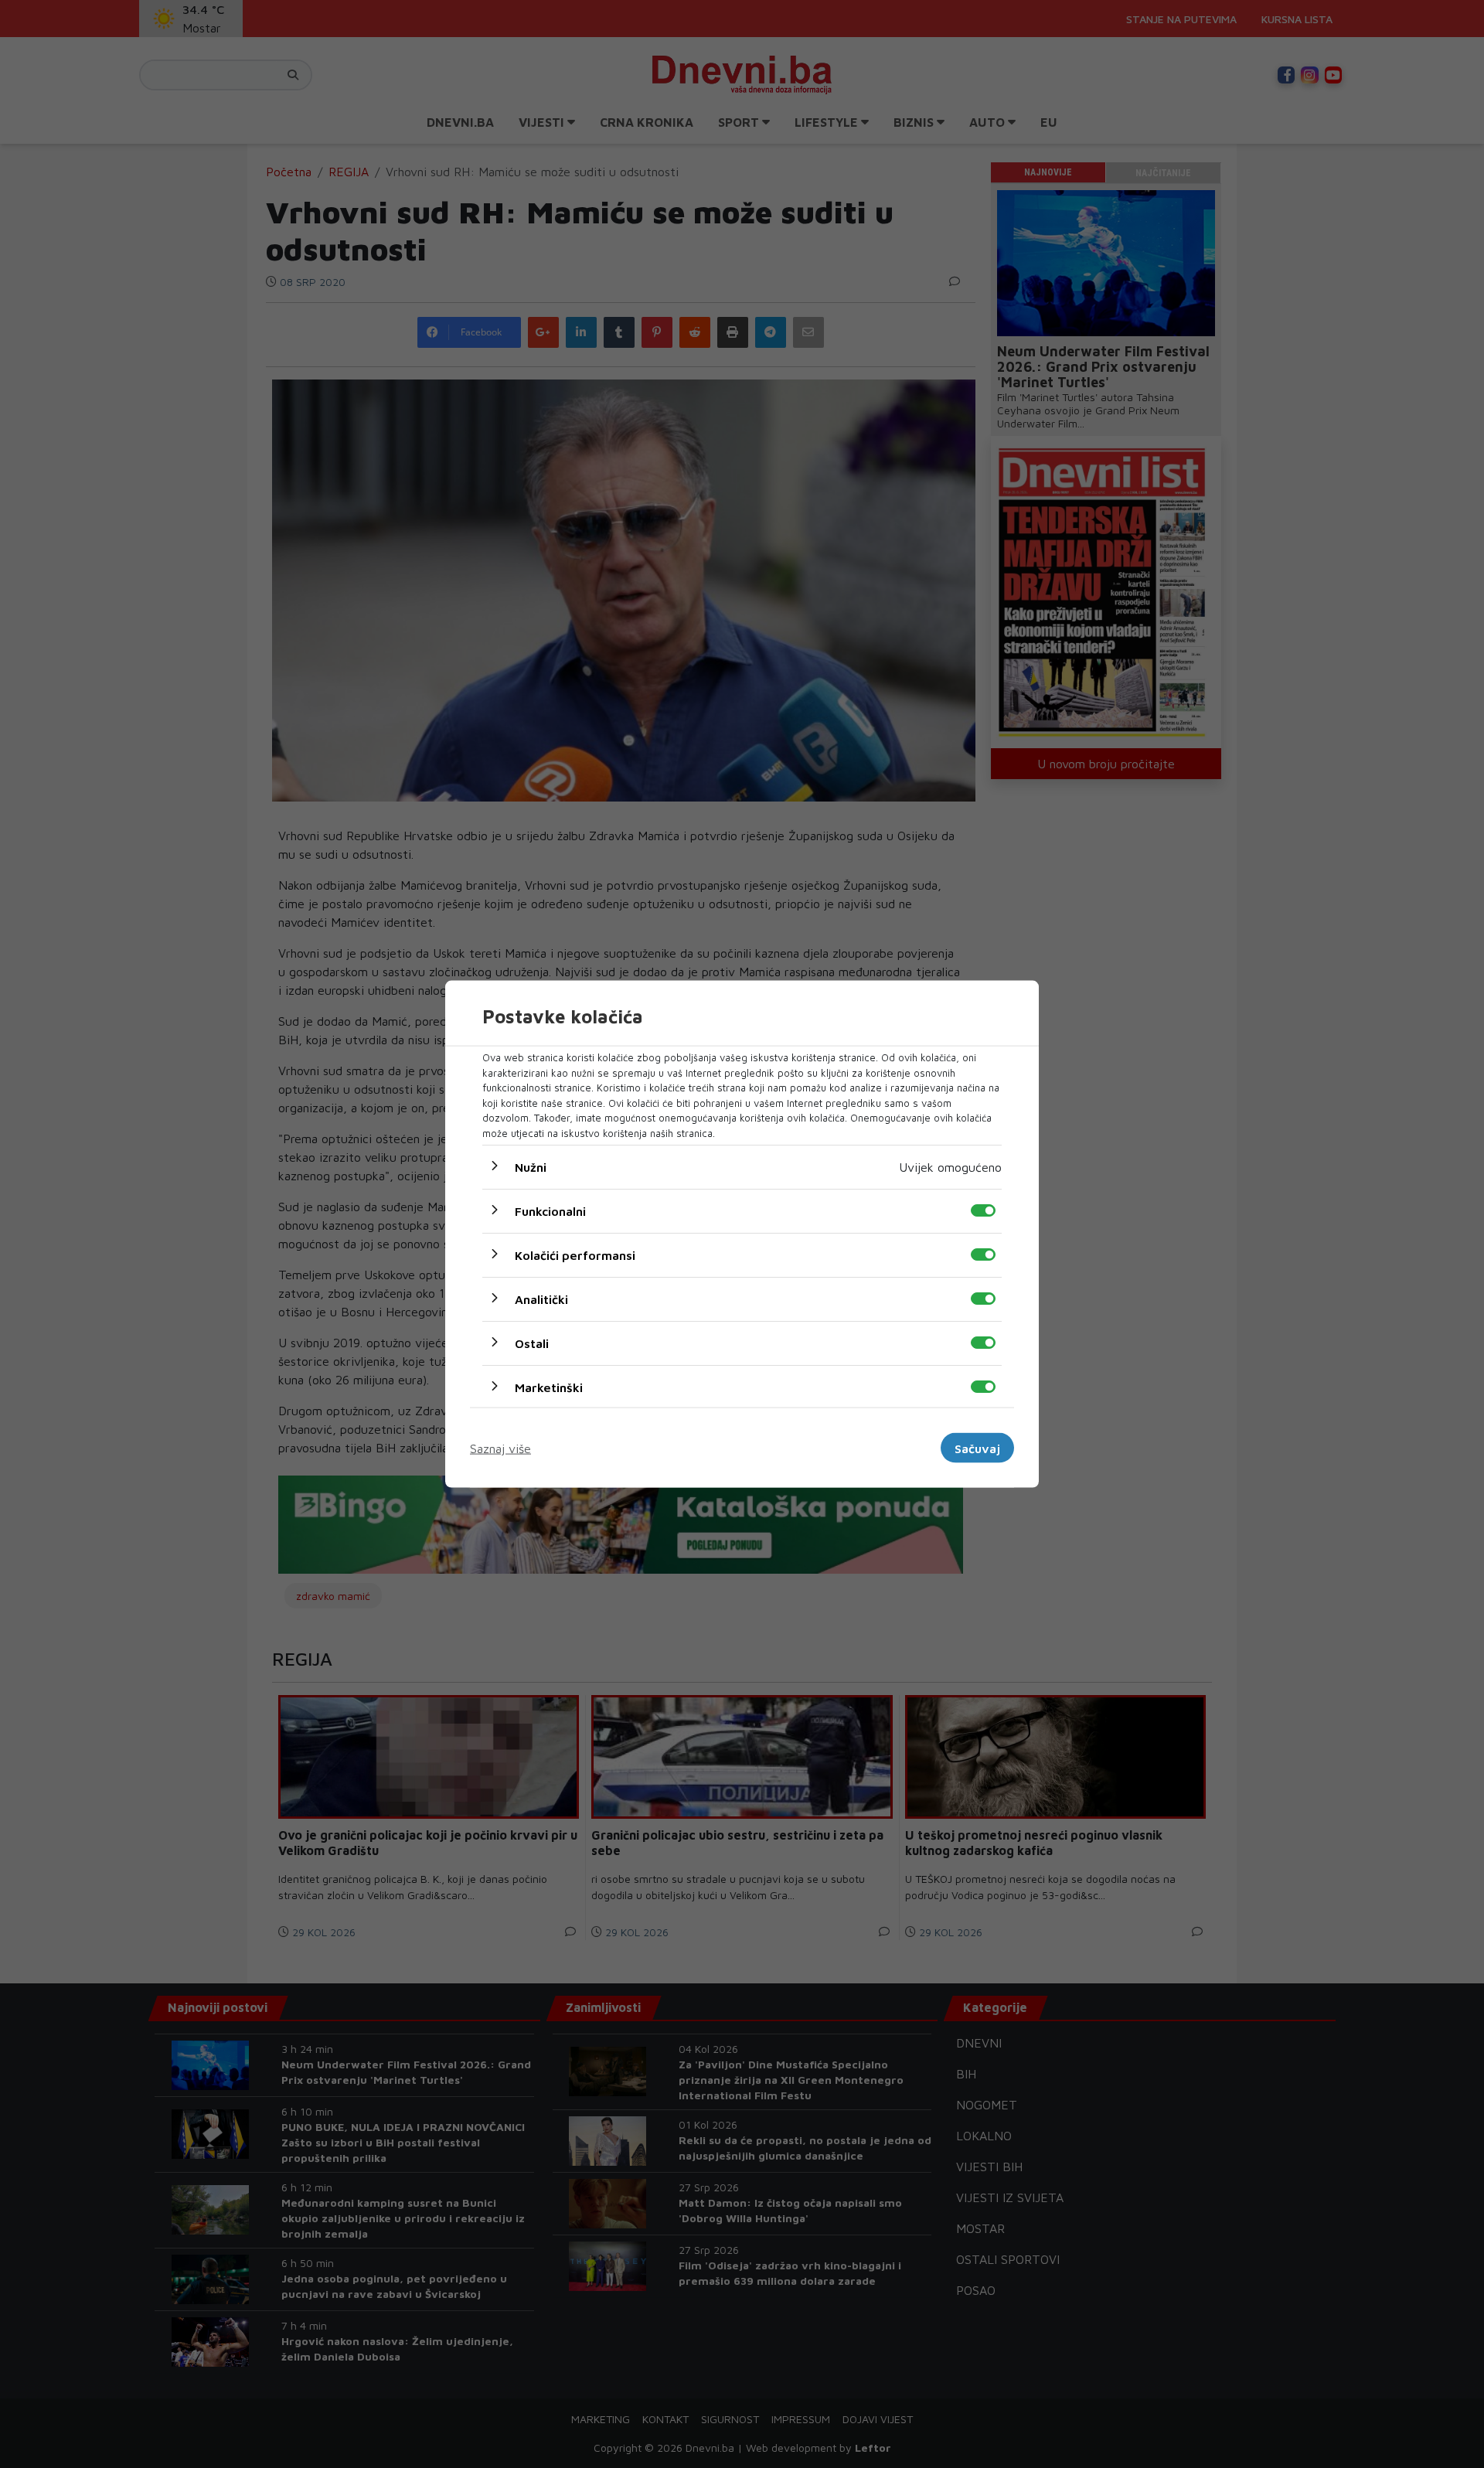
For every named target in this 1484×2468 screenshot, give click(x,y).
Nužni (531, 1167)
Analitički (541, 1299)
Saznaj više (500, 1448)
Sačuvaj (977, 1448)
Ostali (532, 1343)
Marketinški (549, 1387)
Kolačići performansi (575, 1255)
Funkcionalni (550, 1211)
